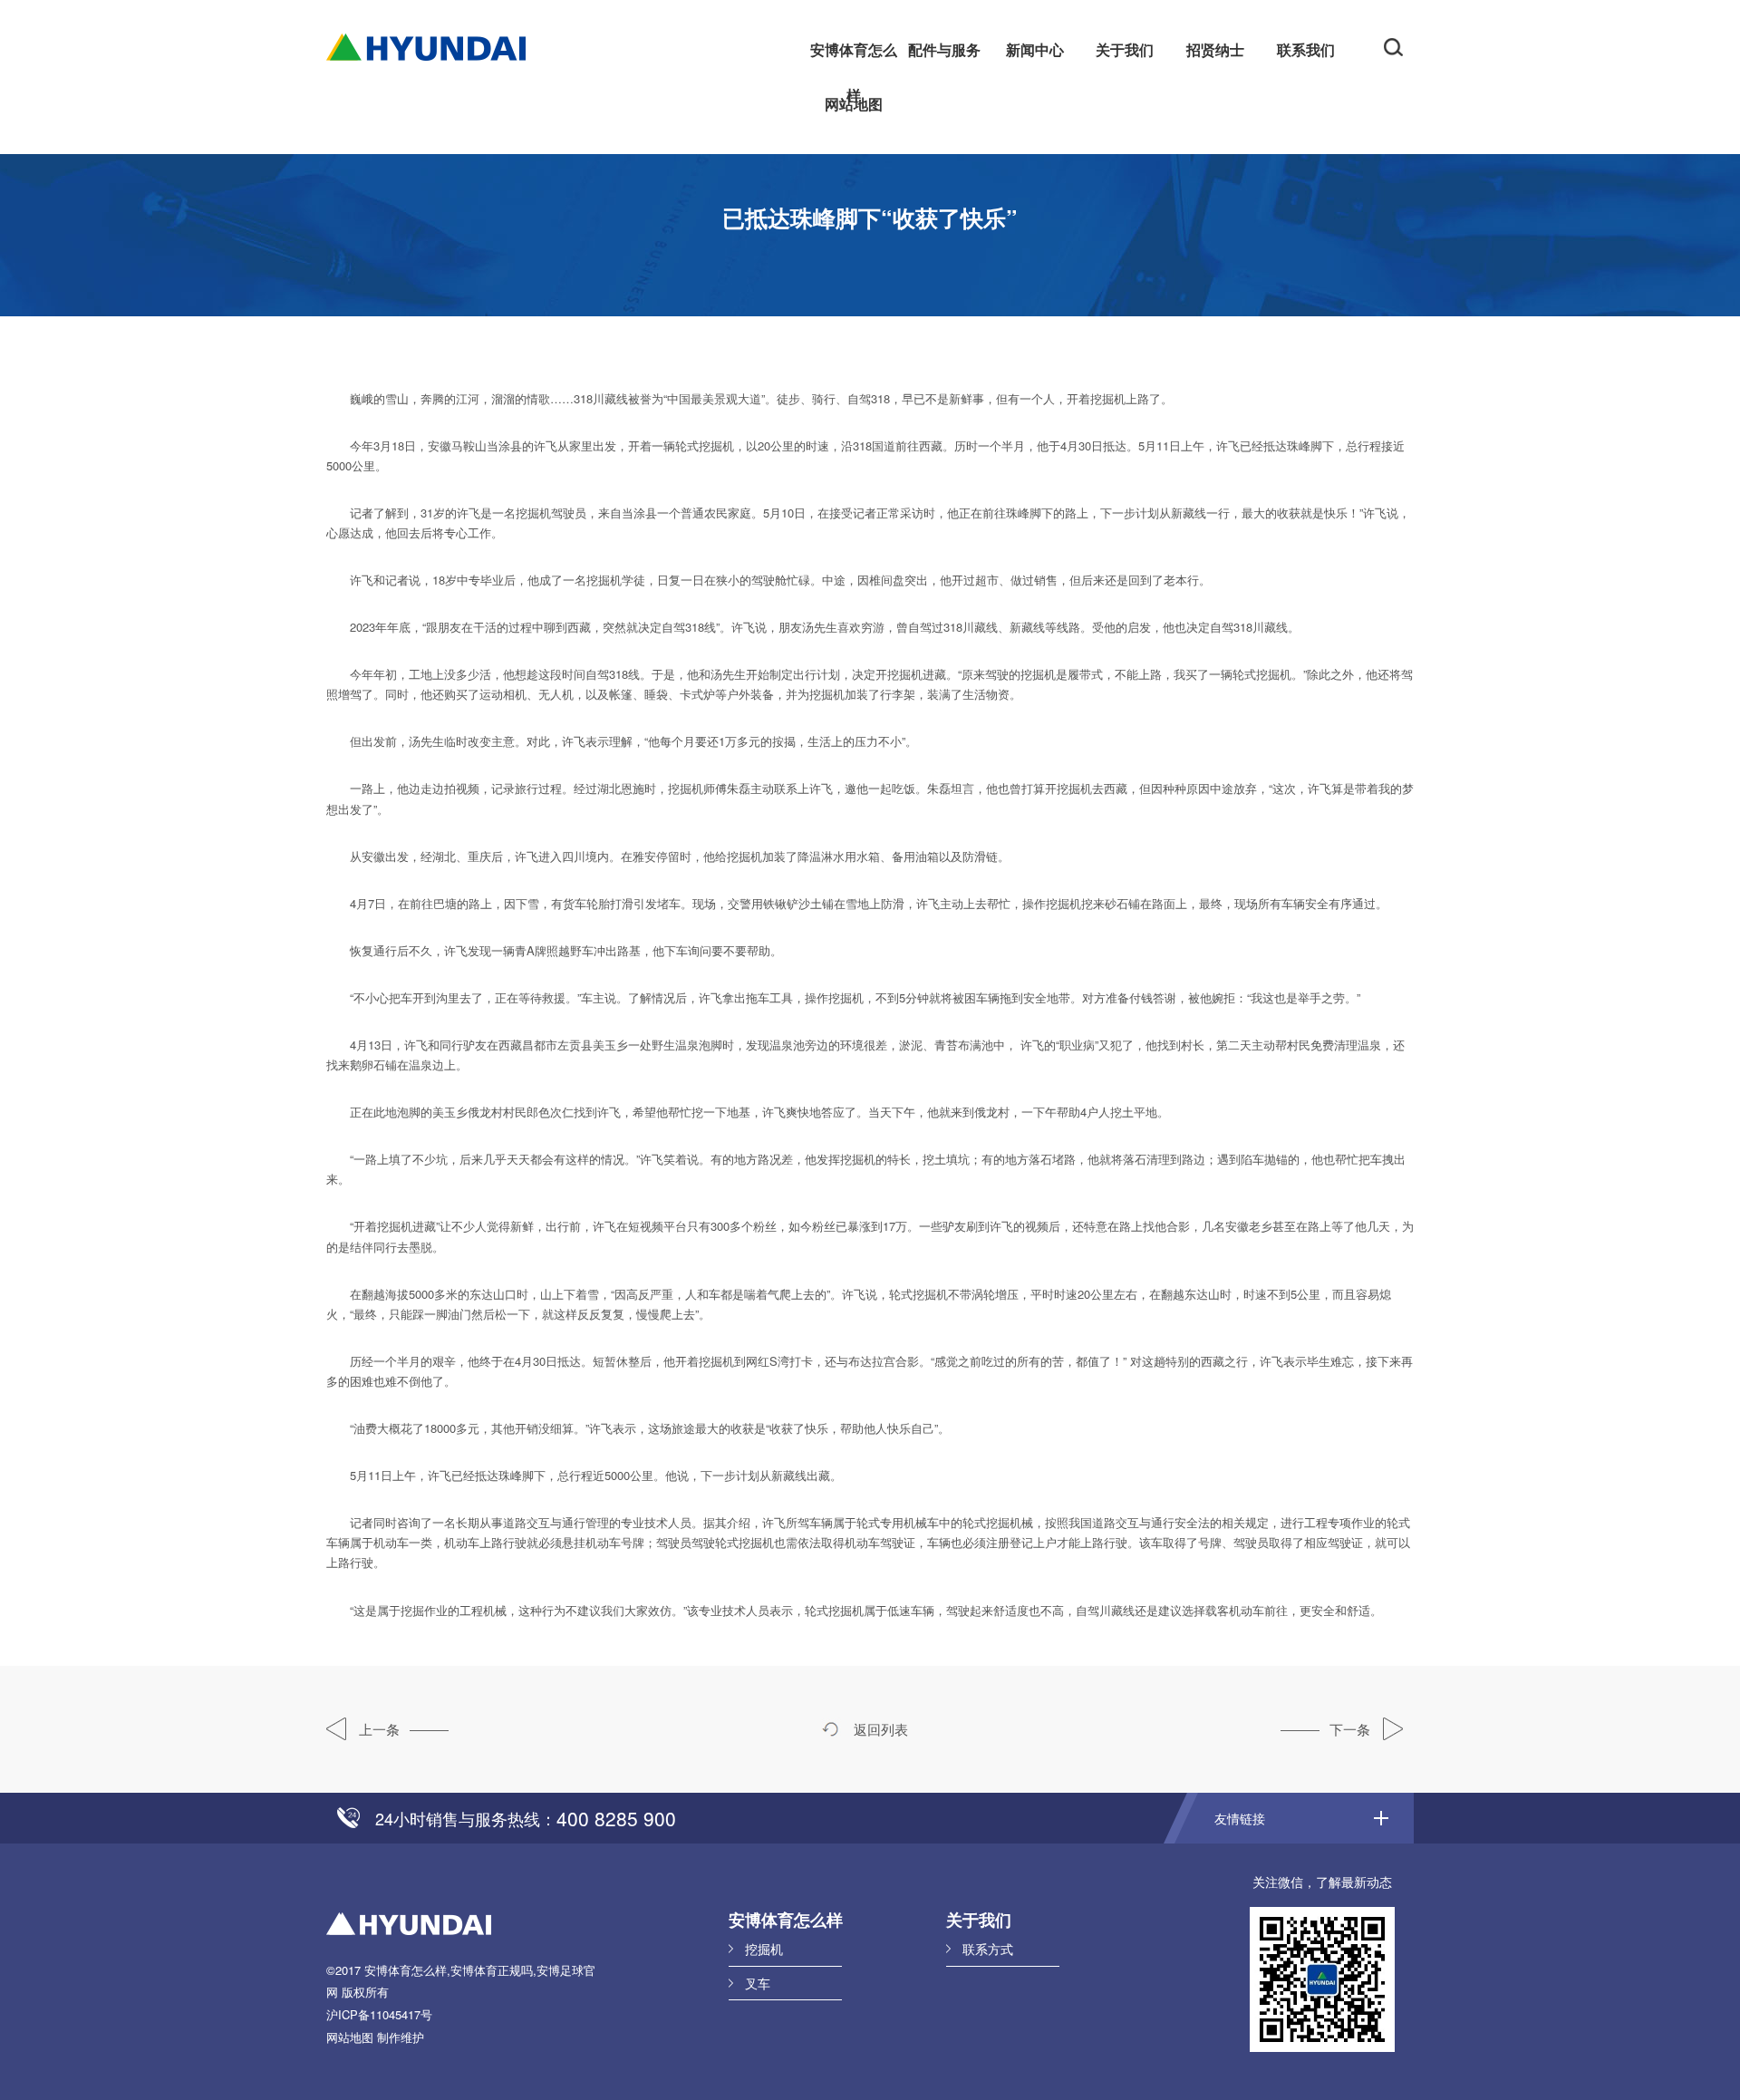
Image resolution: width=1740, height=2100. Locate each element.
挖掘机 (764, 1949)
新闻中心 (1035, 49)
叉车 (758, 1983)
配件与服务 (944, 49)
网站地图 (854, 104)
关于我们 (1125, 49)
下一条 (1352, 1729)
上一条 (377, 1729)
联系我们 (1306, 49)
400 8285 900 (616, 1818)
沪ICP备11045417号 (379, 2014)
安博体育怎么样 (854, 56)
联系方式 (988, 1949)
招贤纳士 (1215, 49)
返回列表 (879, 1729)
